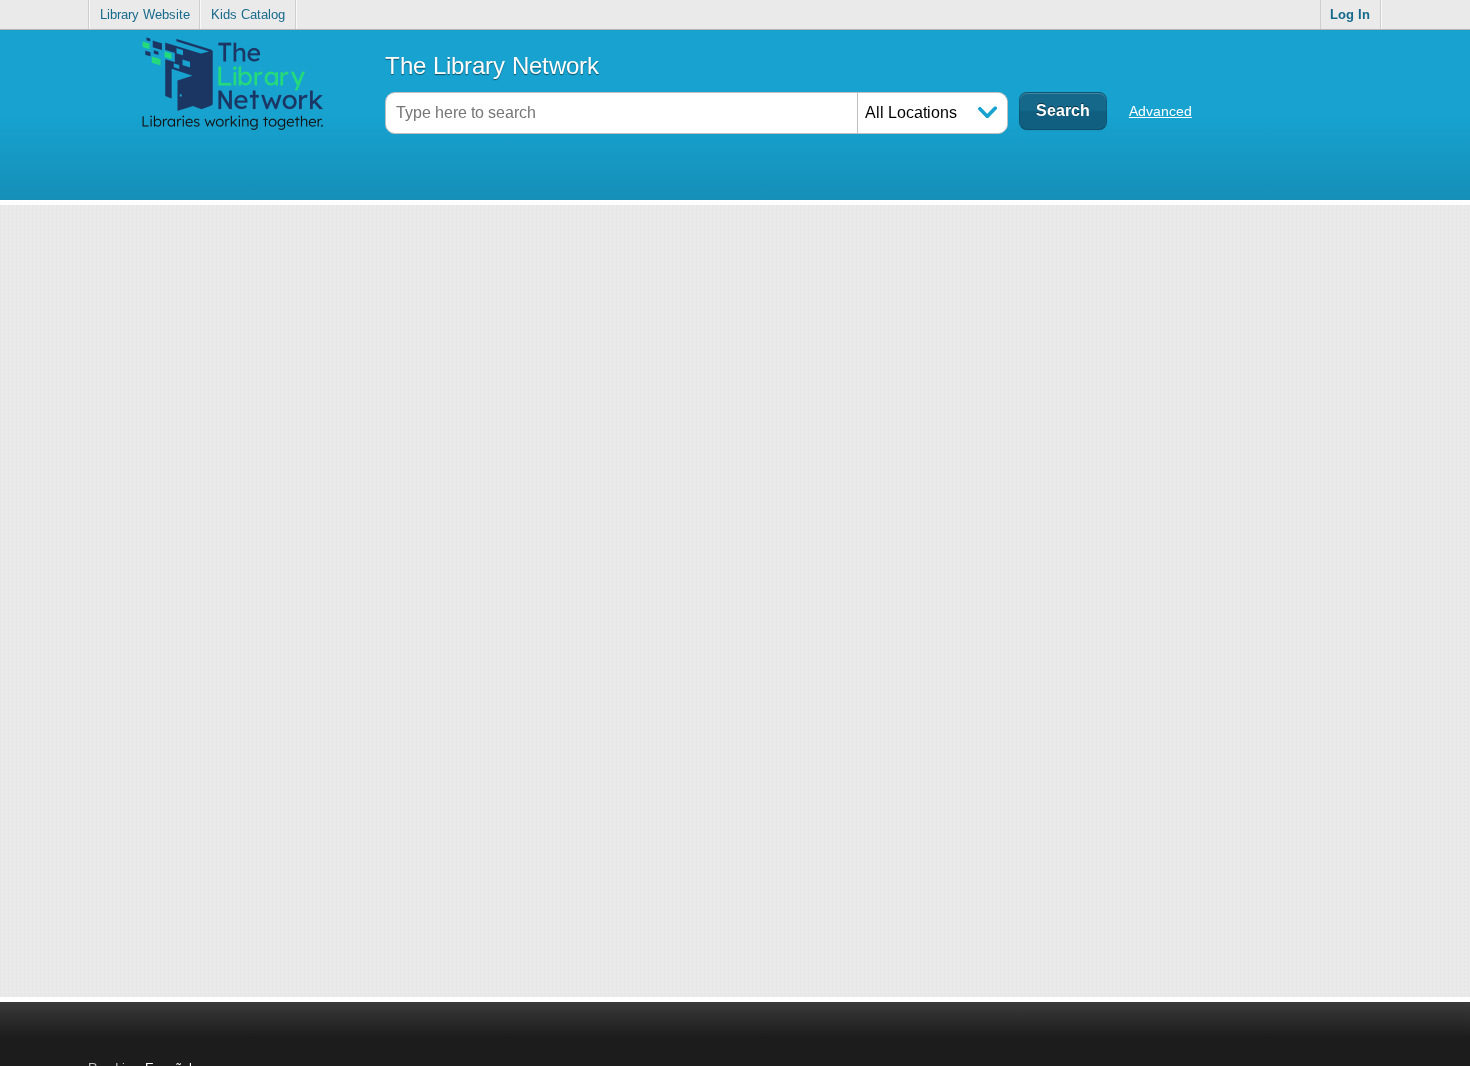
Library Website (145, 14)
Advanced (1160, 111)
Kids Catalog (248, 14)
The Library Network (492, 65)
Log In (1350, 14)
